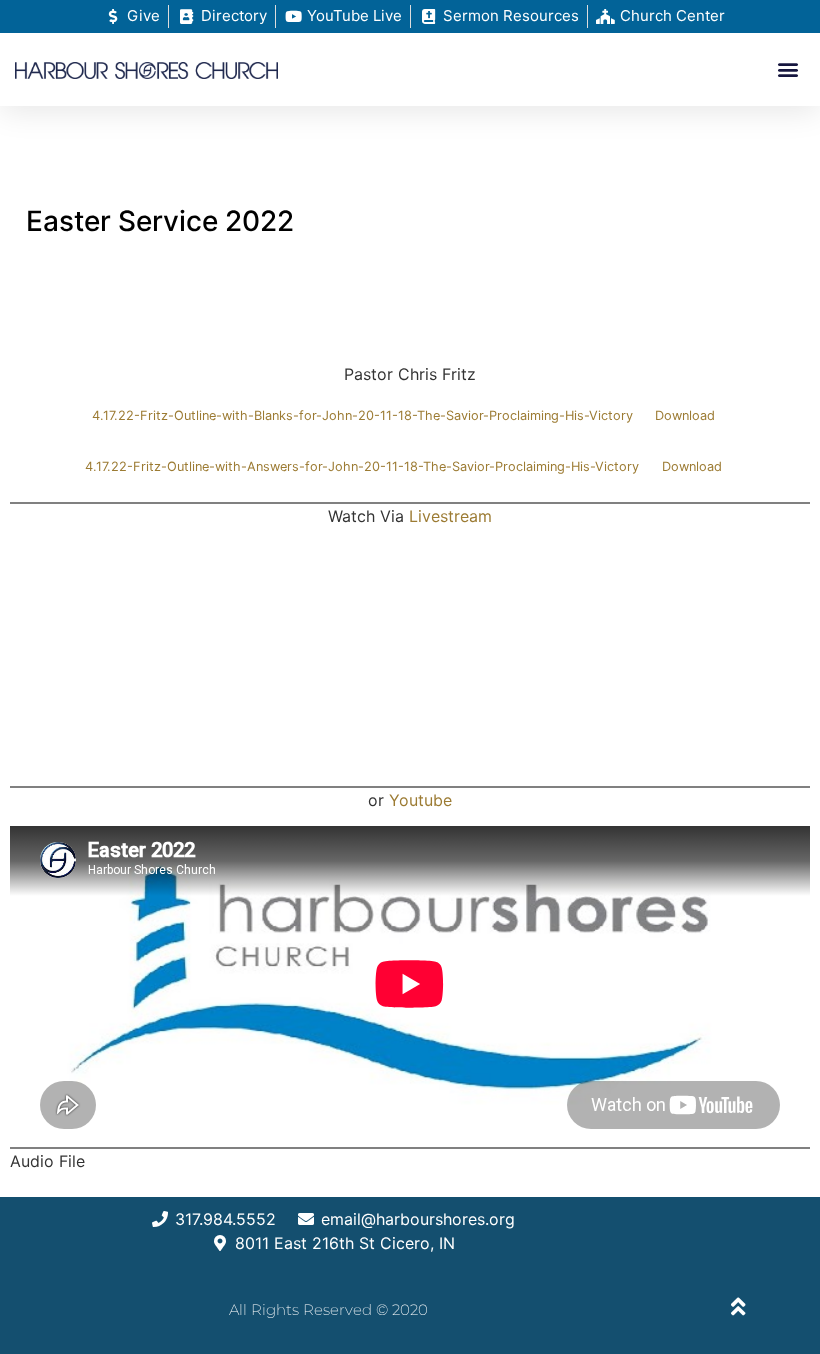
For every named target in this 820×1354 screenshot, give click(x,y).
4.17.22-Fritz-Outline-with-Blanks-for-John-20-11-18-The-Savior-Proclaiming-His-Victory (362, 415)
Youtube (420, 800)
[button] (788, 69)
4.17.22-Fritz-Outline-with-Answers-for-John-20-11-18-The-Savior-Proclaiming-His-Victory (362, 466)
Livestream (450, 516)
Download (685, 415)
